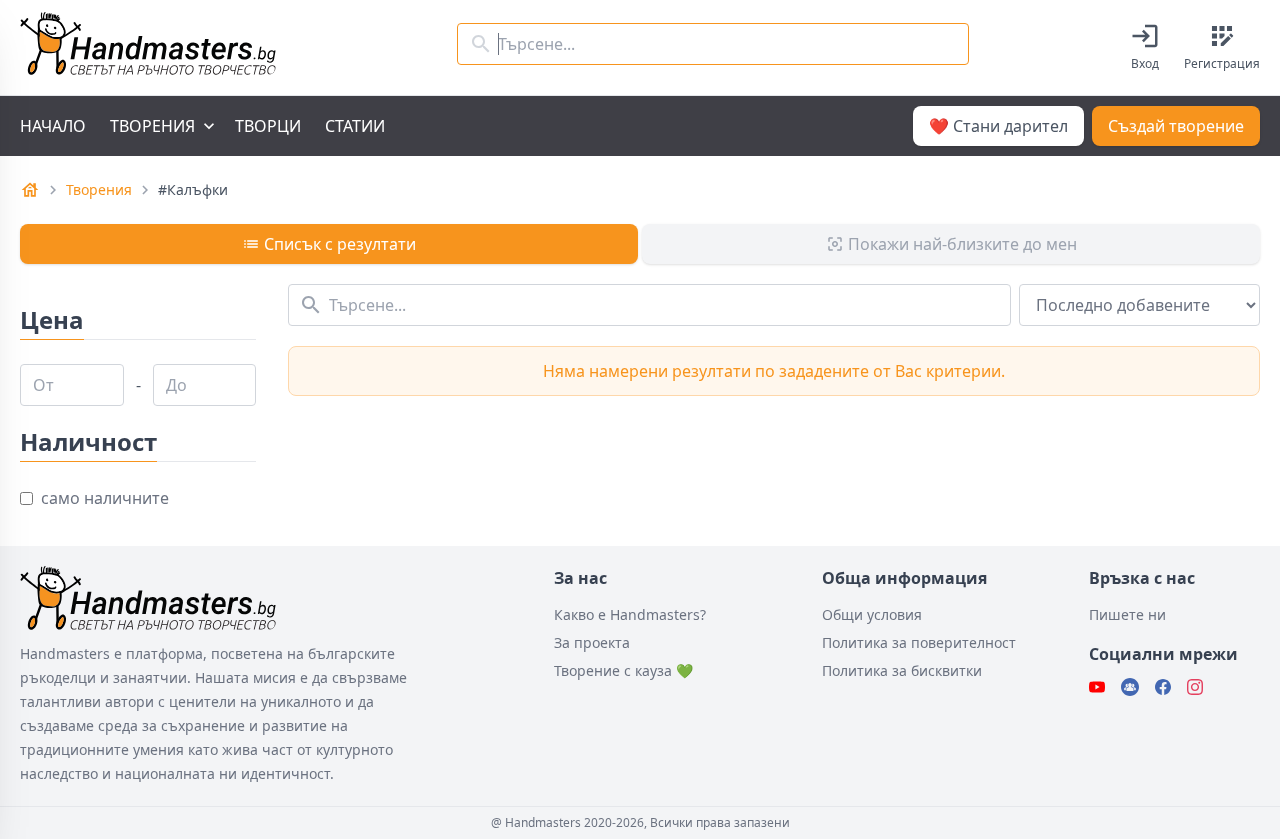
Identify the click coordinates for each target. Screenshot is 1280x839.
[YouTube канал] (1097, 687)
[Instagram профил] (1195, 687)
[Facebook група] (1130, 687)
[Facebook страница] (1163, 687)
